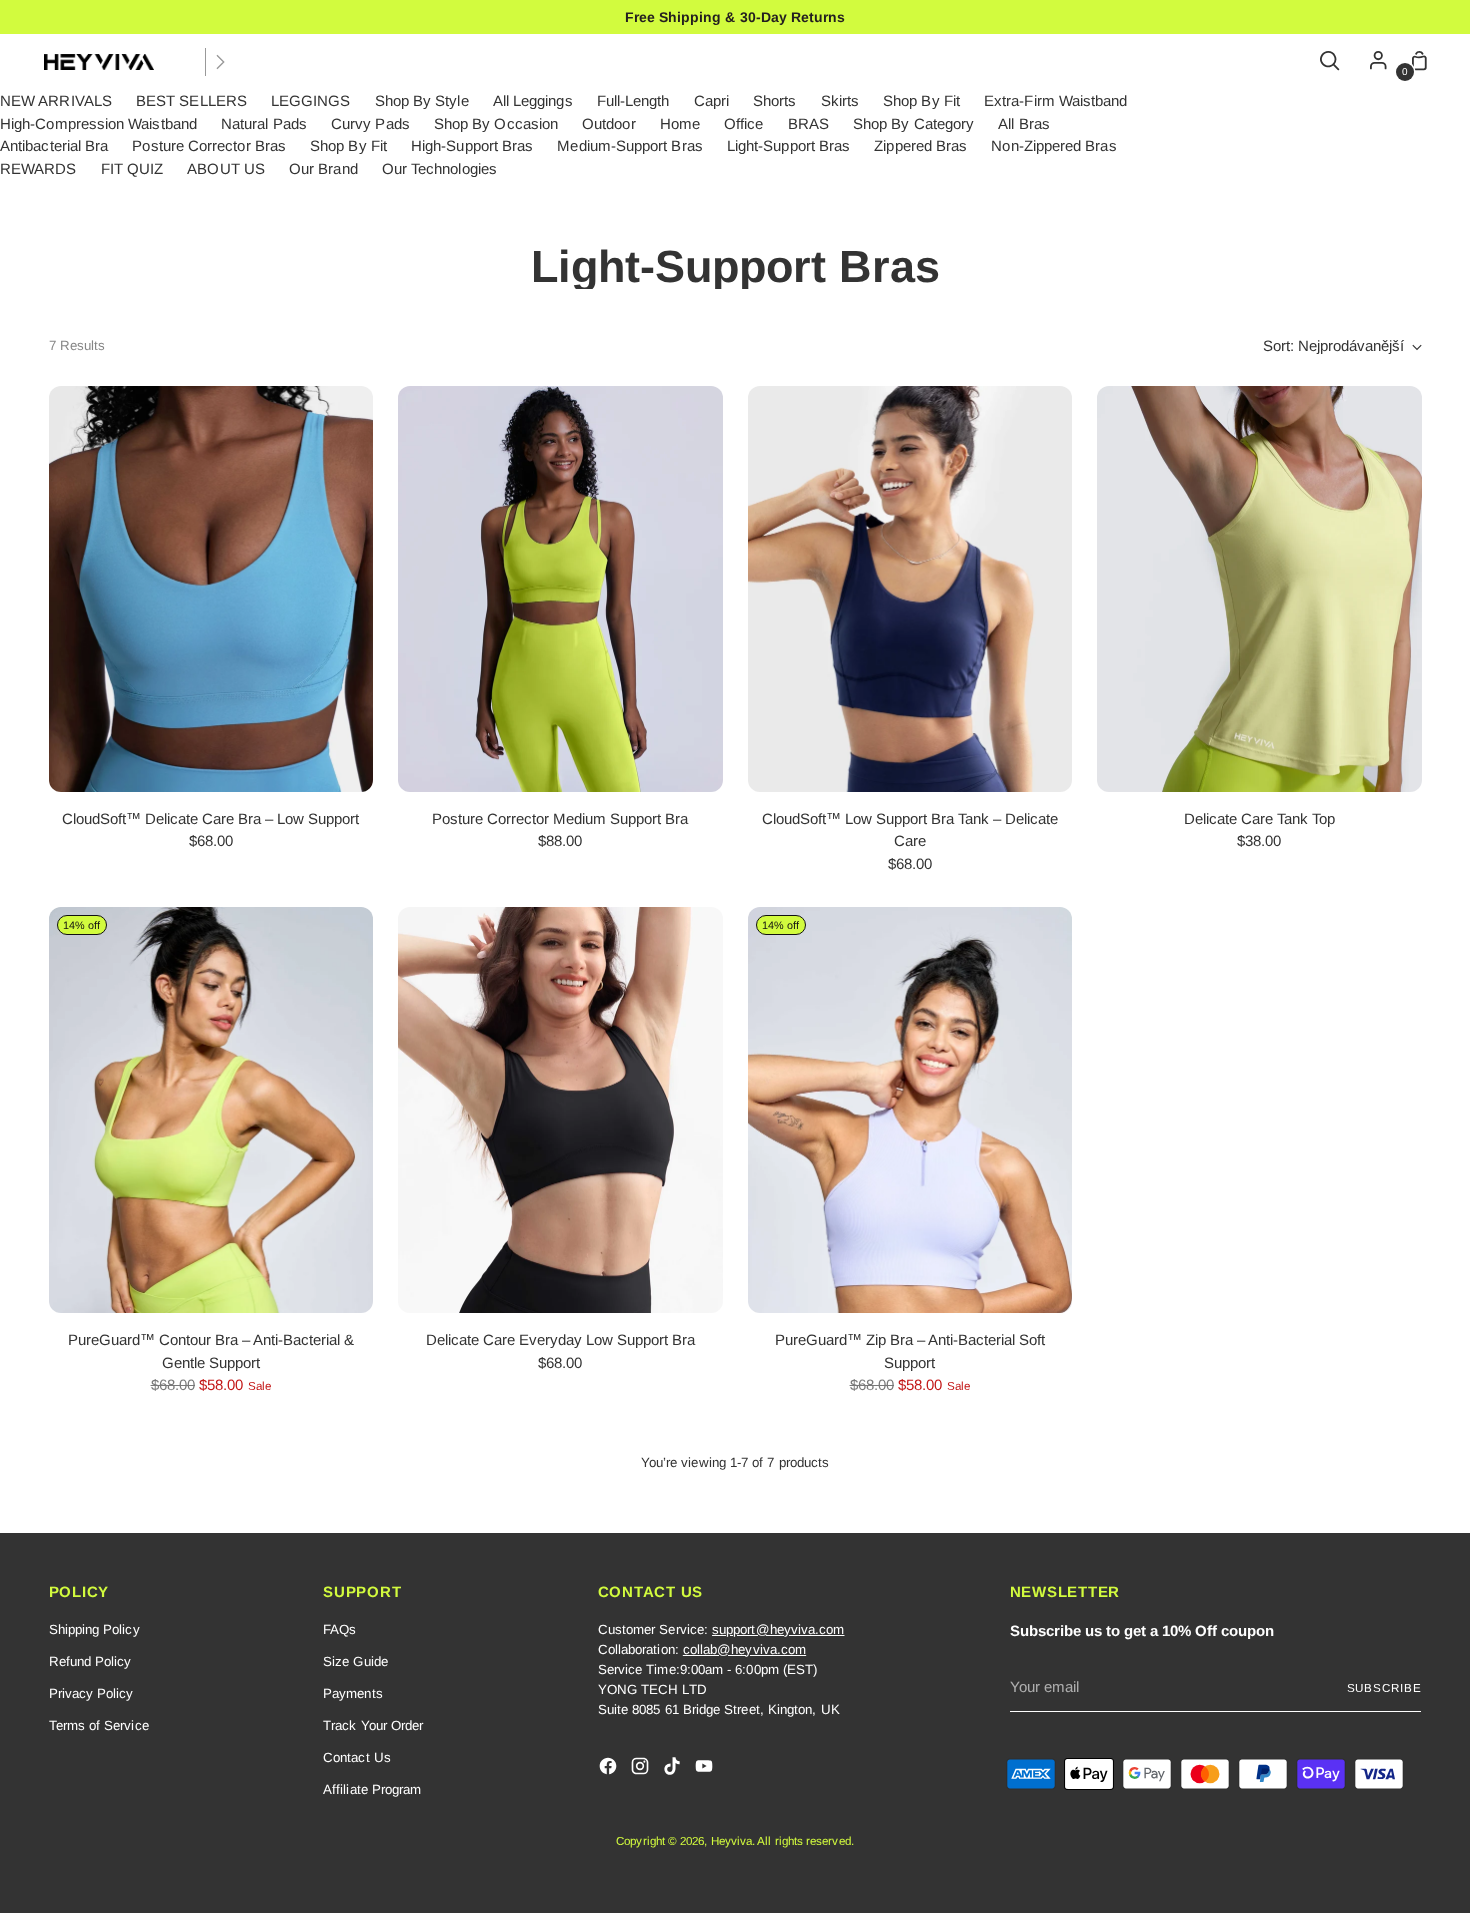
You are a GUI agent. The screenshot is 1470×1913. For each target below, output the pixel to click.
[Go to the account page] (1373, 62)
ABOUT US (226, 168)
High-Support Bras (472, 145)
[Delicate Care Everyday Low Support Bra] (560, 1110)
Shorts (774, 100)
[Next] (220, 62)
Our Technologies (439, 168)
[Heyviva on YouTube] (706, 1769)
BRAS (808, 123)
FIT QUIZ (132, 168)
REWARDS (38, 168)
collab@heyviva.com (744, 1649)
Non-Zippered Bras (1053, 145)
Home (680, 123)
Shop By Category (913, 123)
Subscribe (1384, 1687)
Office (743, 123)
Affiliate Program (372, 1789)
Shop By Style (422, 100)
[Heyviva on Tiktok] (674, 1769)
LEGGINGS (311, 100)
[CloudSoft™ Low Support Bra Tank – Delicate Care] (910, 589)
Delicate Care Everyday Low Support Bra (560, 1339)
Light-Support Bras (788, 145)
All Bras (1024, 123)
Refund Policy (90, 1661)
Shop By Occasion (496, 123)
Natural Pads (264, 123)
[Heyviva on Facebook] (610, 1769)
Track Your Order (373, 1725)
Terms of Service (99, 1725)
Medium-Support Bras (629, 145)
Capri (711, 100)
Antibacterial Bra (54, 145)
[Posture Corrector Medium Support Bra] (560, 589)
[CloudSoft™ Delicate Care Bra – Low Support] (211, 589)
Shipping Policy (94, 1629)
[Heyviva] (99, 62)
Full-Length (633, 100)
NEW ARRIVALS (56, 100)
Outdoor (609, 123)
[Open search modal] (1331, 62)
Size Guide (355, 1661)
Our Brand (323, 168)
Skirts (840, 100)
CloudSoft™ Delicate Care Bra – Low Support (210, 818)
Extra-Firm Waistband (1056, 100)
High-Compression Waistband (98, 123)
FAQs (339, 1629)
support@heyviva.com (778, 1629)
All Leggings (533, 100)
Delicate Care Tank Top (1259, 818)
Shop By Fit (921, 100)
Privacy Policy (91, 1693)
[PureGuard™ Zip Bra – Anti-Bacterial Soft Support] (910, 1110)
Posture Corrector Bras (209, 145)
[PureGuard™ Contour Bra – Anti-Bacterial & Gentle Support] (211, 1110)
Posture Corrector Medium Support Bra (560, 818)
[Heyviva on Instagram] (642, 1769)
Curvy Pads (370, 123)
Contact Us (357, 1757)
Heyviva (732, 1840)
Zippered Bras (920, 145)
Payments (353, 1693)
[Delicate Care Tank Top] (1259, 589)
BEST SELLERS (191, 100)
